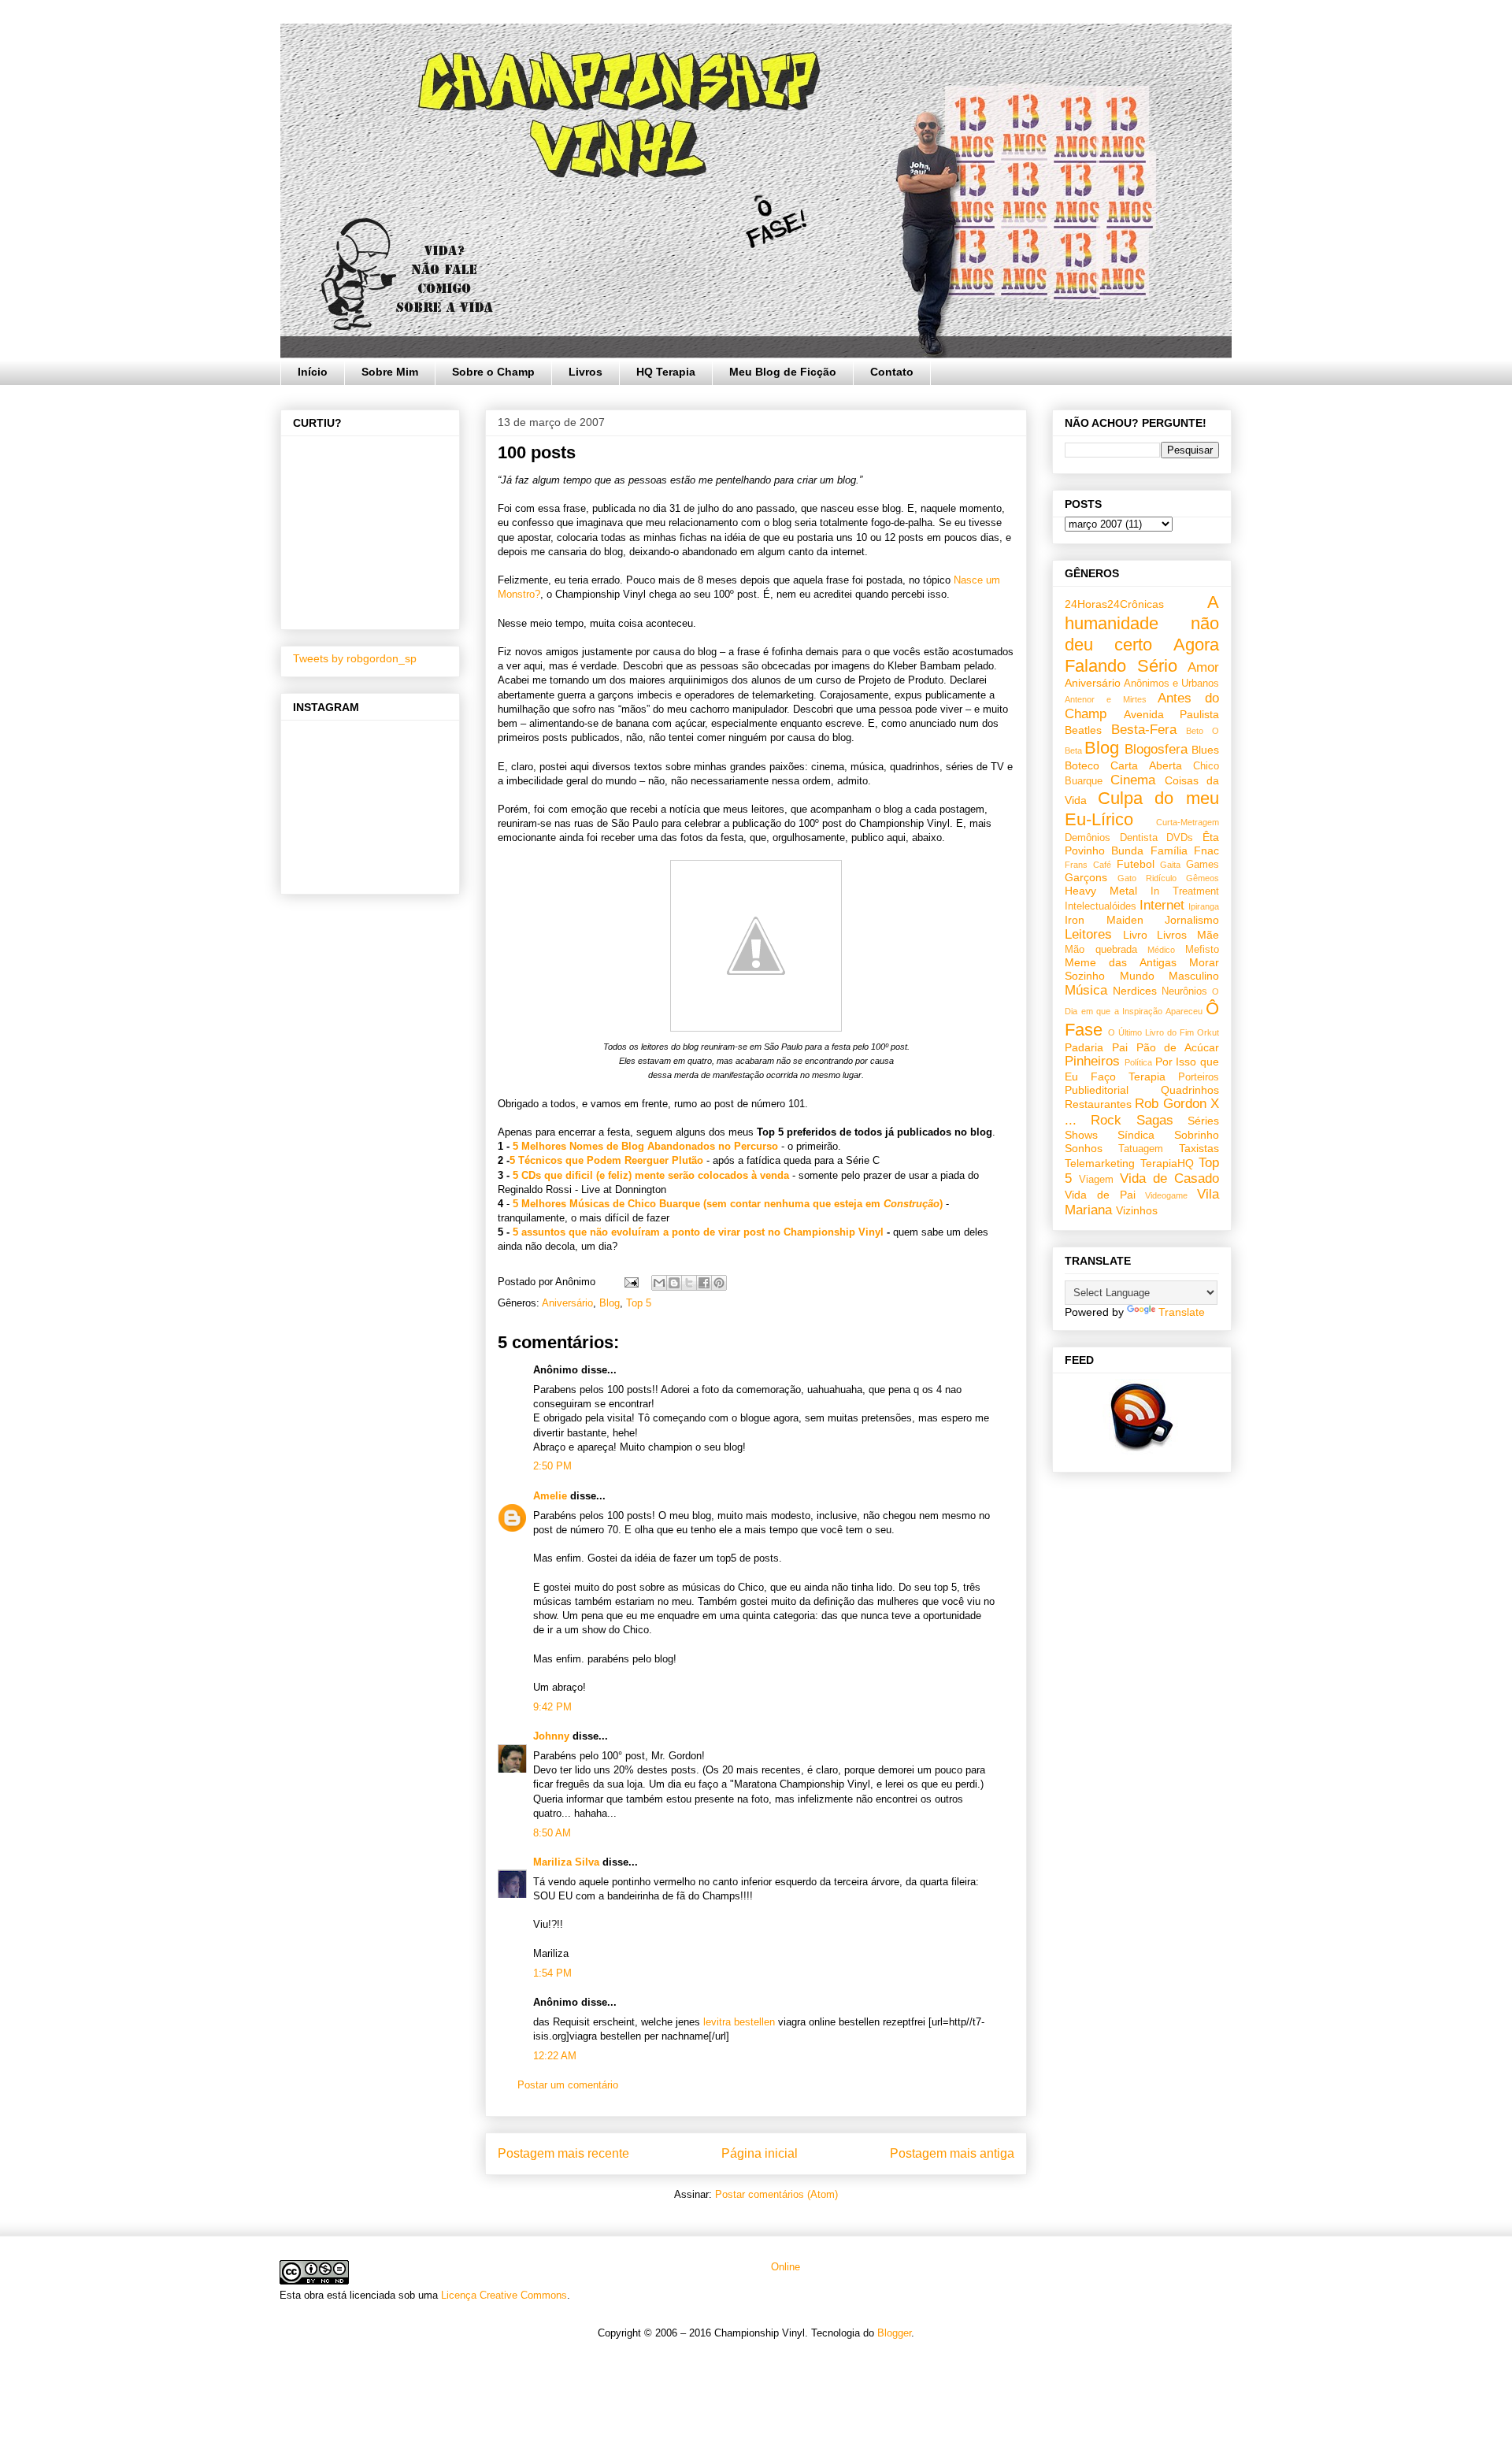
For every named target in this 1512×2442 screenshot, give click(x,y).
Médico (1161, 950)
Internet (1162, 905)
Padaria (1084, 1047)
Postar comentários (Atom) (776, 2194)
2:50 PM (552, 1466)
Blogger (894, 2333)
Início (313, 372)
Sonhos (1084, 1148)
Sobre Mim (390, 372)
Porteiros (1199, 1077)
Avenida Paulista (1172, 714)
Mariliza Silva (566, 1862)
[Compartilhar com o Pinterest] (719, 1283)
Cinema (1133, 780)
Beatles (1083, 730)
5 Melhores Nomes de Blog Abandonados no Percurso (645, 1146)
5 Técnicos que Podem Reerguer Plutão (606, 1160)
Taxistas (1199, 1148)
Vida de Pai (1100, 1195)
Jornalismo (1192, 920)
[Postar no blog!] (674, 1283)
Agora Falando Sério (1142, 655)
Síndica (1136, 1135)
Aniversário (567, 1303)
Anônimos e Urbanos (1171, 684)
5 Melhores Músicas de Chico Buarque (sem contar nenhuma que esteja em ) (728, 1204)
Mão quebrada (1101, 950)
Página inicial (760, 2153)
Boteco (1082, 765)
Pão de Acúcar (1178, 1047)
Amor (1203, 667)
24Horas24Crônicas (1114, 604)
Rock (1106, 1120)
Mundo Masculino (1170, 976)
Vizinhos (1137, 1210)
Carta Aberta (1146, 765)
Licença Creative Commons (504, 2295)
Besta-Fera (1144, 730)
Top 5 (639, 1303)
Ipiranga (1204, 906)
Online (784, 2267)
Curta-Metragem (1188, 822)
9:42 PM (552, 1707)
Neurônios (1184, 991)
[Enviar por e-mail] (659, 1283)
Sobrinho (1197, 1135)
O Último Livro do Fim (1151, 1032)
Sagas (1155, 1120)
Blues (1205, 750)
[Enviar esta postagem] (630, 1282)
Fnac (1206, 850)
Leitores (1088, 934)
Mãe (1208, 935)
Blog (610, 1303)
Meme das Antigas (1121, 962)
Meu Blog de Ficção (783, 372)
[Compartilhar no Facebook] (704, 1283)
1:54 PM (552, 1973)
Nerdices (1135, 991)
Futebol (1136, 864)
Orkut (1208, 1032)
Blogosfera (1156, 749)
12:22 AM (555, 2056)
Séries (1203, 1121)
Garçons (1086, 877)
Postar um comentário (568, 2085)
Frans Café (1088, 865)
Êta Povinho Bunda (1142, 844)
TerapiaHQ (1167, 1163)
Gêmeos (1203, 878)
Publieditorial (1097, 1090)
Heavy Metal (1101, 891)
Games (1203, 865)
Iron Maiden (1104, 920)
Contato (892, 372)
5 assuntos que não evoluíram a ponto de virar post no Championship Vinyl (698, 1232)
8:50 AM (552, 1833)
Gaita (1170, 865)
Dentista (1139, 838)
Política (1138, 1062)
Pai (1120, 1047)
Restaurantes (1098, 1104)
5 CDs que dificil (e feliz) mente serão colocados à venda (651, 1175)
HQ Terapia (666, 372)
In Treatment (1185, 891)
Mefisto (1202, 950)
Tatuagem (1141, 1149)
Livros (586, 372)
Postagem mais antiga (952, 2153)
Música (1086, 990)
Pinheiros (1092, 1061)
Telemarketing (1100, 1163)
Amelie (550, 1496)
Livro (1135, 935)
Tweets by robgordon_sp (355, 658)
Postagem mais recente (563, 2153)
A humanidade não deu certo (1142, 623)
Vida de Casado (1169, 1178)
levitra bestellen (739, 2022)
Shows (1081, 1135)
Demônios (1088, 838)
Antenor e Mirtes (1106, 699)
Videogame (1166, 1195)
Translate (1182, 1312)
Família (1169, 850)
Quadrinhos (1190, 1090)
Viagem (1096, 1180)
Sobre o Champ (493, 372)
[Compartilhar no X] (689, 1283)
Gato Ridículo (1147, 878)
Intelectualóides (1101, 906)
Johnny (551, 1736)
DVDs (1180, 838)
